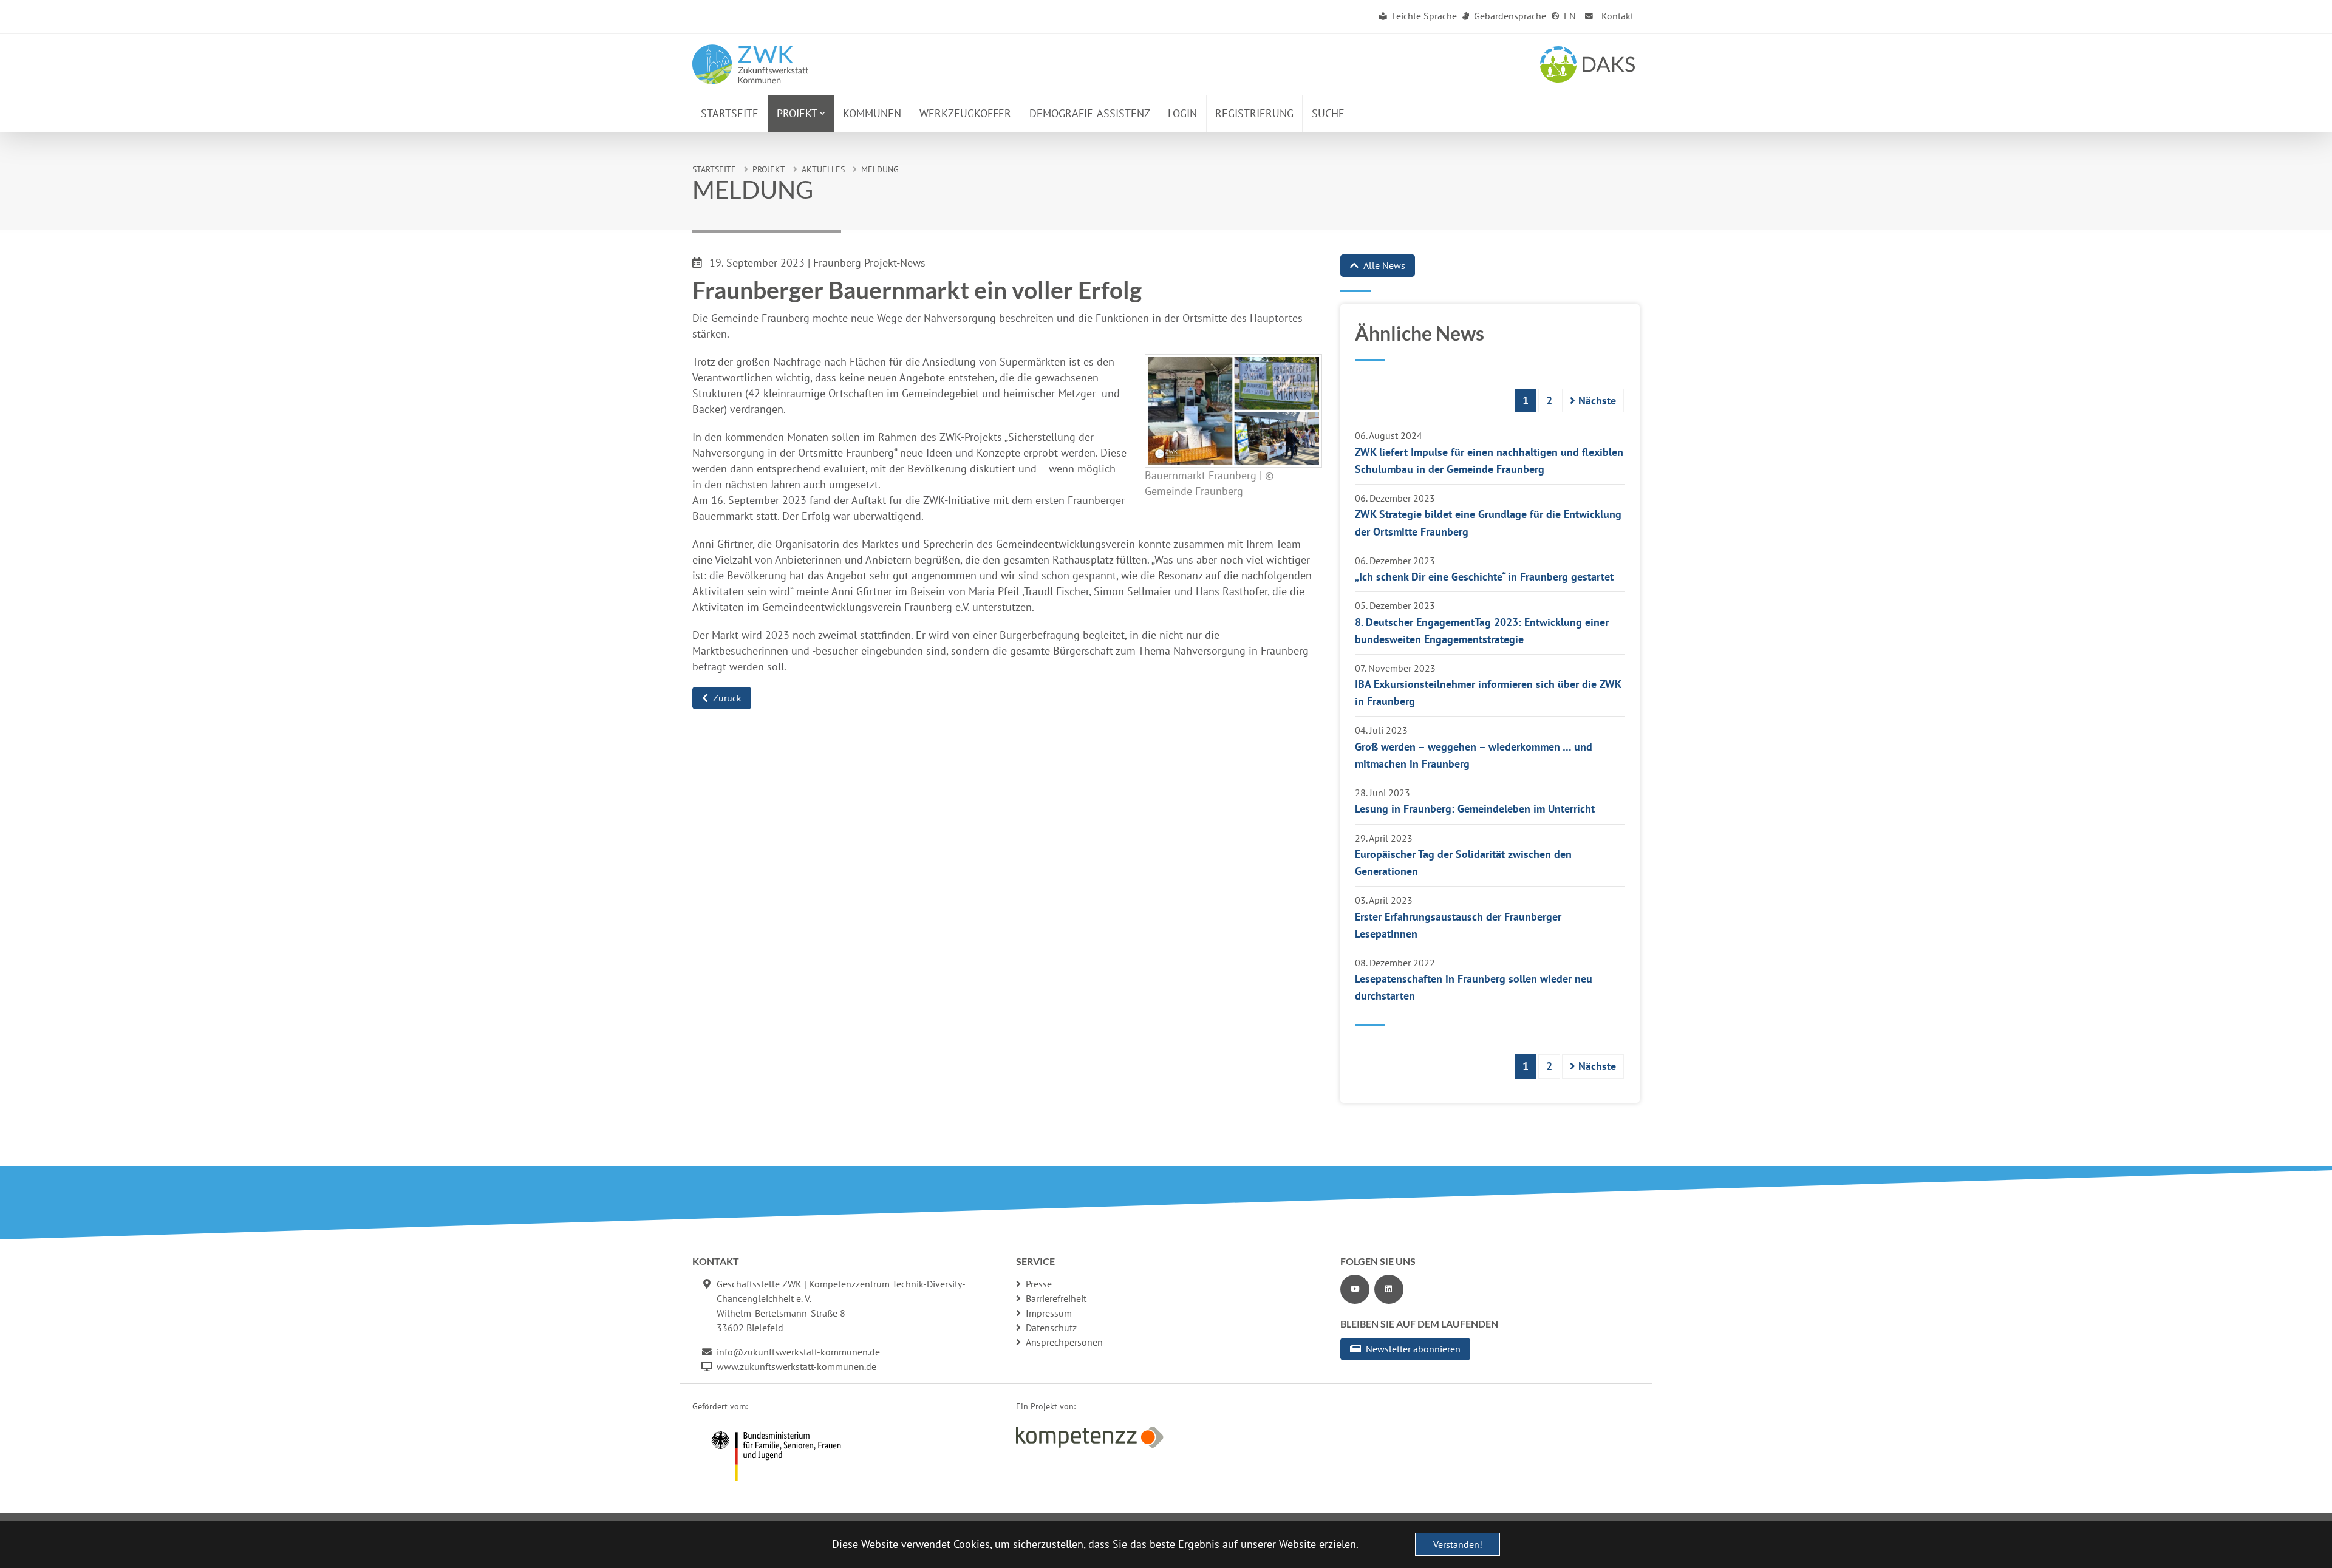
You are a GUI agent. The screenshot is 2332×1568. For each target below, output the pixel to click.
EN (1569, 16)
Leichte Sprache (1423, 16)
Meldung (880, 169)
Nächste (1596, 401)
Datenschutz (1051, 1328)
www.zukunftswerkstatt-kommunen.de (796, 1366)
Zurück (727, 698)
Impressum (1049, 1313)
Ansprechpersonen (1064, 1342)
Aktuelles (823, 169)
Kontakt (1616, 16)
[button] (801, 113)
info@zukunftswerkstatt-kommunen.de (798, 1352)
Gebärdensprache (1509, 16)
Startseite (714, 169)
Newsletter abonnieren (1413, 1349)
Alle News (1384, 265)
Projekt (769, 169)
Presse (1039, 1284)
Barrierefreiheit (1056, 1298)
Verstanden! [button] (1458, 1544)
